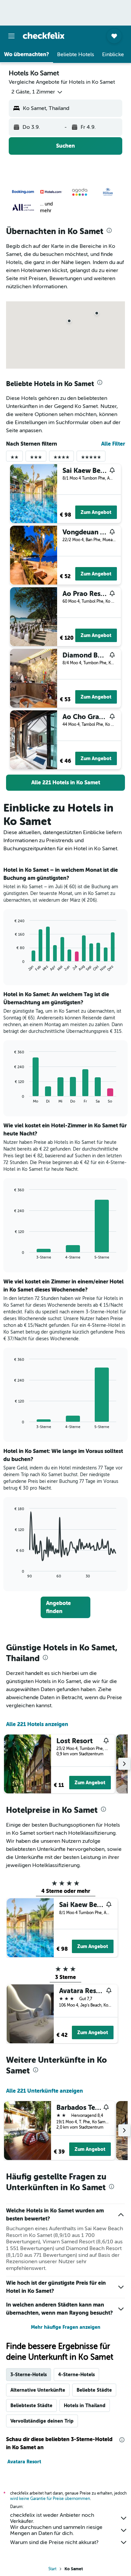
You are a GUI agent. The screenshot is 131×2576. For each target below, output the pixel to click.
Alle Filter (113, 444)
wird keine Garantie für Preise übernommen (50, 2499)
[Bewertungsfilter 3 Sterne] (36, 459)
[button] (11, 36)
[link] (65, 783)
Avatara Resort (24, 2462)
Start (52, 2569)
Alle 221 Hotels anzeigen (37, 1724)
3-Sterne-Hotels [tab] (29, 2375)
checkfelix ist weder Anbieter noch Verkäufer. (52, 2518)
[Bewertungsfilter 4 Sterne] (61, 459)
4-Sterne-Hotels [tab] (76, 2375)
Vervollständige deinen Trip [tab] (42, 2421)
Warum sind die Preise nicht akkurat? (54, 2542)
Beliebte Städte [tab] (94, 2390)
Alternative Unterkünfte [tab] (38, 2390)
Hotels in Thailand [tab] (85, 2405)
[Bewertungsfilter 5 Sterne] (91, 459)
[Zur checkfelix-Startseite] (44, 36)
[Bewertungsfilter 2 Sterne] (14, 459)
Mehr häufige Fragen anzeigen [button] (66, 2327)
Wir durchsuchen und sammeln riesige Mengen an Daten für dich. (56, 2530)
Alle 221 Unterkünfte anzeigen (45, 2091)
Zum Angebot (96, 512)
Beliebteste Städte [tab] (31, 2405)
